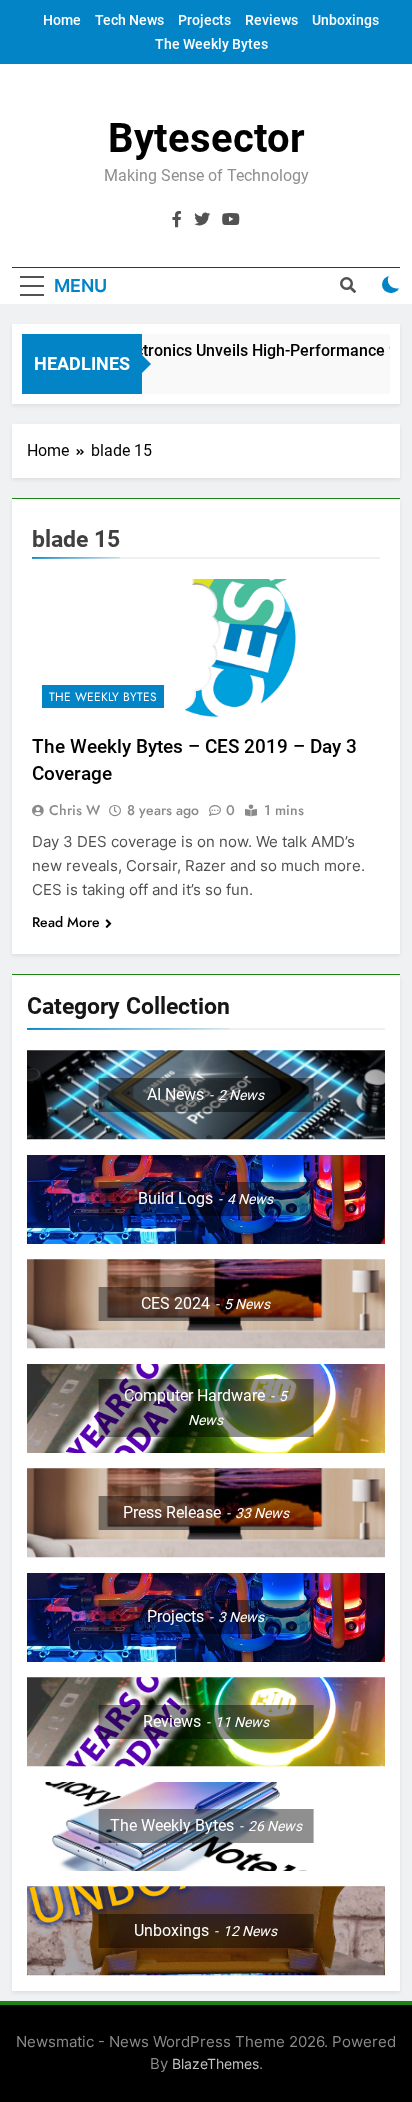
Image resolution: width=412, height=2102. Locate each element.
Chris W (74, 810)
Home (62, 20)
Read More (66, 922)
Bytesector (206, 138)
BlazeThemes (215, 2063)
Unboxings (345, 20)
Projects (204, 20)
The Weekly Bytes (211, 44)
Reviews (271, 20)
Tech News (129, 20)
